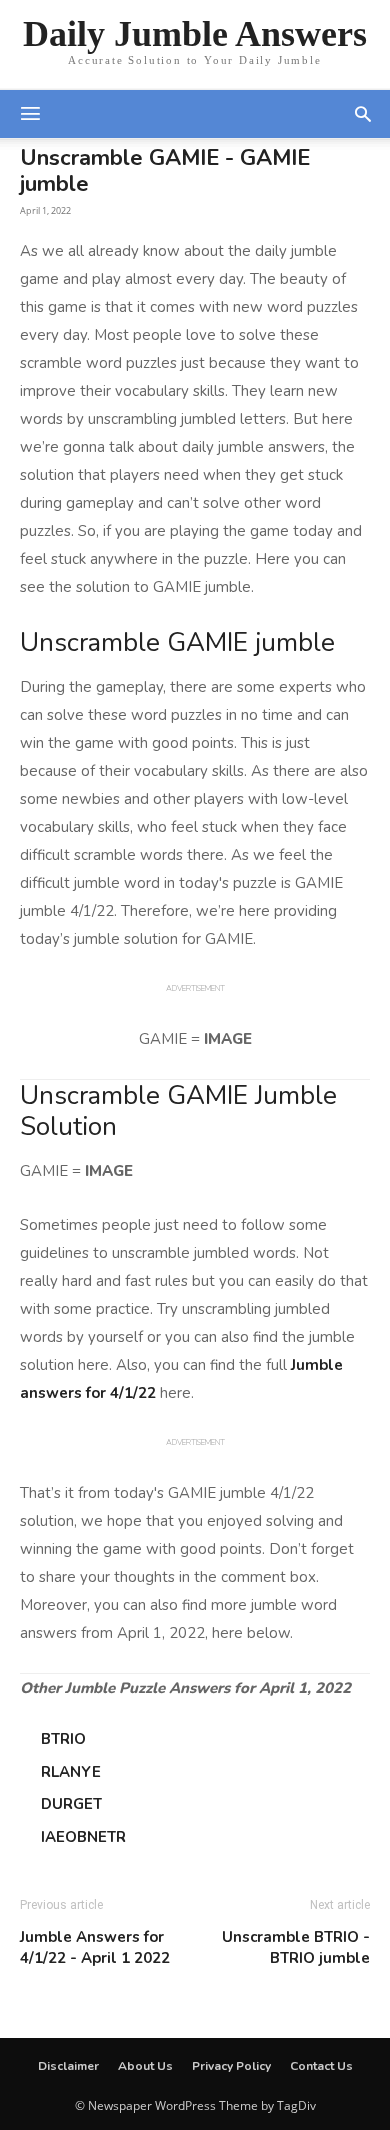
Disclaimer (68, 2066)
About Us (145, 2066)
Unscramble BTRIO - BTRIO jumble (296, 1947)
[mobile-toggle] (30, 114)
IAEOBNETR (83, 1837)
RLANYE (71, 1772)
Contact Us (321, 2066)
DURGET (71, 1804)
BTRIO (63, 1739)
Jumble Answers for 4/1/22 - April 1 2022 (95, 1947)
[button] (363, 114)
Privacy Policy (231, 2066)
